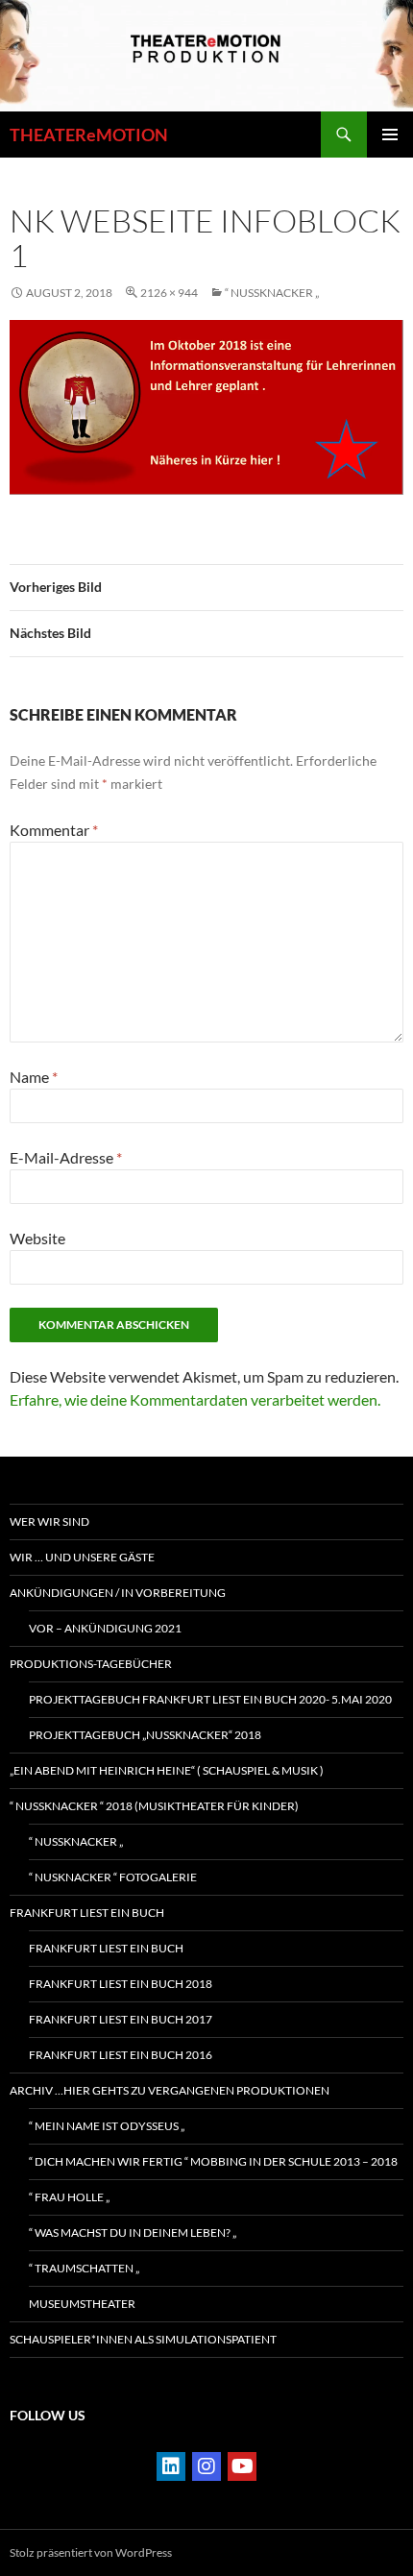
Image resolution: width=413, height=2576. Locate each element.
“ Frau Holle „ (69, 2197)
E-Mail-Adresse (66, 1157)
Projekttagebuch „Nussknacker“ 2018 (145, 1735)
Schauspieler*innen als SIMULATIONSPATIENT (143, 2339)
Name (34, 1077)
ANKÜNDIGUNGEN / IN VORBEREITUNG (118, 1593)
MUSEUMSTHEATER (82, 2304)
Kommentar (54, 830)
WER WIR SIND (49, 1521)
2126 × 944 (169, 293)
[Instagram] (206, 2466)
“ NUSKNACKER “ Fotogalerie (113, 1877)
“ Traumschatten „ (84, 2268)
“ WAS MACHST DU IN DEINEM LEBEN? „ (133, 2233)
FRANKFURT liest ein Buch (87, 1913)
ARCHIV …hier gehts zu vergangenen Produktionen (170, 2090)
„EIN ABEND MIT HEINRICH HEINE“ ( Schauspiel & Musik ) (167, 1770)
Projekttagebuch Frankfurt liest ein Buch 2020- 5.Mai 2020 (210, 1699)
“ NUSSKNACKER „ (272, 293)
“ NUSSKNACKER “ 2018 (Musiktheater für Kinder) (154, 1806)
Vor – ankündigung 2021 (105, 1628)
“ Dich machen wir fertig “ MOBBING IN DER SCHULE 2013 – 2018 (213, 2161)
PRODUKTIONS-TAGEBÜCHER (91, 1664)
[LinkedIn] (171, 2466)
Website (37, 1238)
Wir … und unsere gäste (82, 1557)
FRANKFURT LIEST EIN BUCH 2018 (121, 1984)
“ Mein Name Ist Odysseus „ (107, 2126)
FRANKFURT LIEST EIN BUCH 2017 (121, 2019)
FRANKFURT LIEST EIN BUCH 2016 (121, 2055)
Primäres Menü (390, 135)
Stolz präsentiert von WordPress (91, 2552)
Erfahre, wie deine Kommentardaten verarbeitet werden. (195, 1399)
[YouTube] (242, 2466)
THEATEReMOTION (89, 135)
